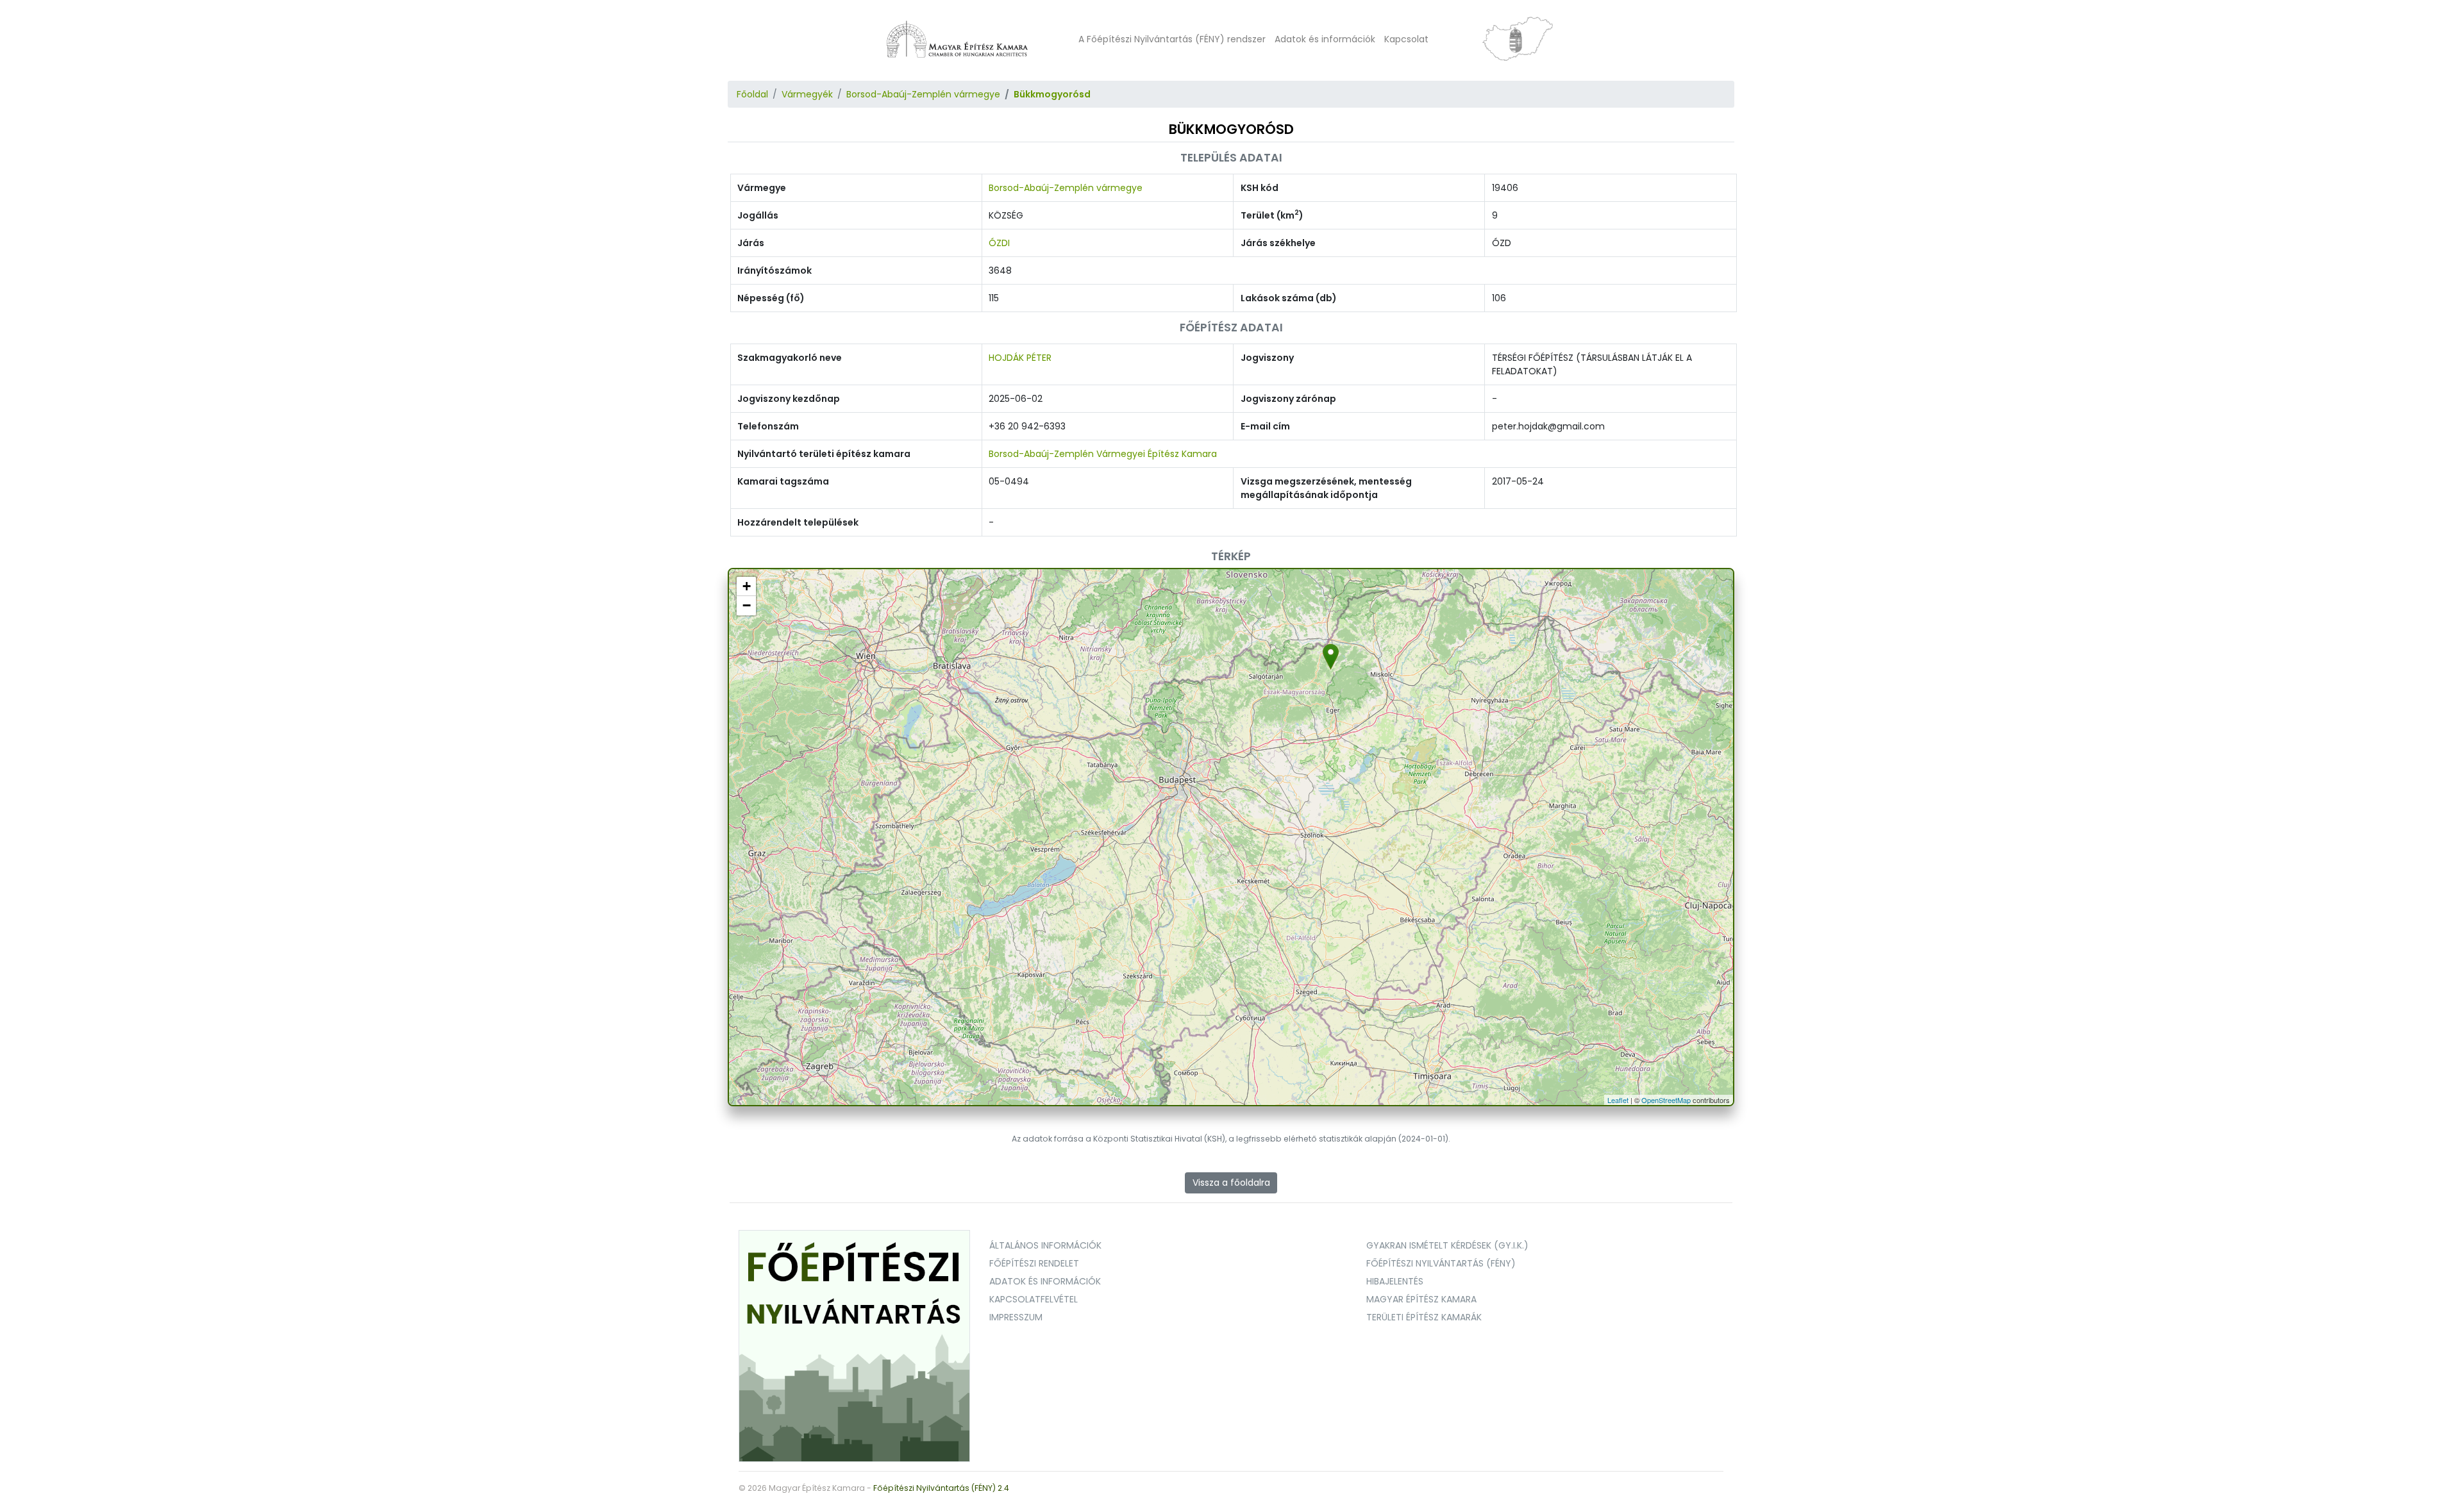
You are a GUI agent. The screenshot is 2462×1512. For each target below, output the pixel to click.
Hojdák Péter (1020, 358)
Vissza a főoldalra (1231, 1183)
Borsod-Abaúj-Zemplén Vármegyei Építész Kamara (1103, 454)
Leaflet (1618, 1100)
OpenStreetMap (1666, 1100)
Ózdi (999, 243)
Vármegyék (807, 94)
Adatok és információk (1325, 39)
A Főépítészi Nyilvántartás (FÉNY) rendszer (1172, 39)
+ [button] (747, 586)
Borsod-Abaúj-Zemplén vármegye (923, 94)
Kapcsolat (1406, 39)
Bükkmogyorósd (1052, 94)
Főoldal (752, 94)
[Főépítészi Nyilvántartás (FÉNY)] (855, 1345)
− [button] (747, 605)
